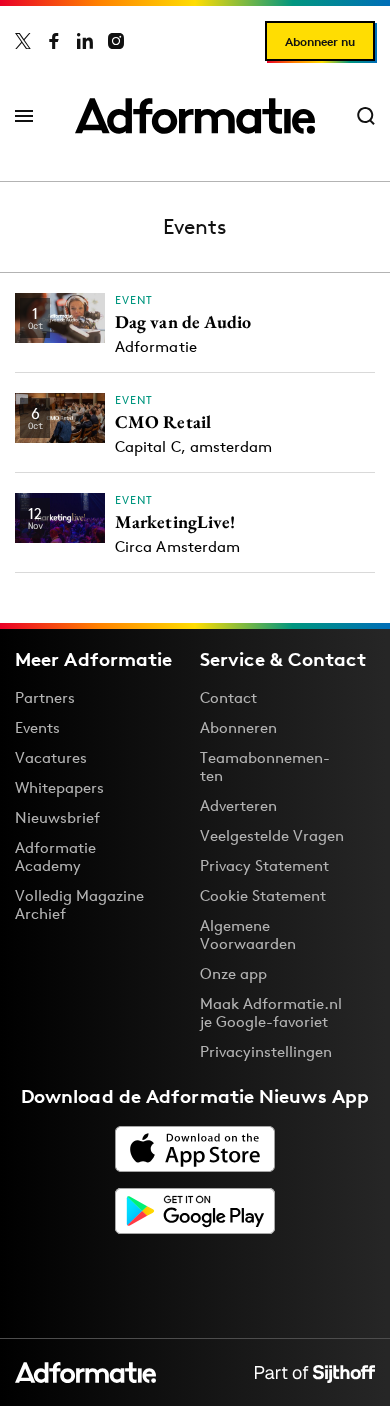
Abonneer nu (320, 41)
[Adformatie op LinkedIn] (85, 41)
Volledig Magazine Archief (79, 904)
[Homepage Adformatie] (195, 116)
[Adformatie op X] (23, 41)
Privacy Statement (264, 865)
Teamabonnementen (265, 766)
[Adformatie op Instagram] (116, 41)
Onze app (233, 973)
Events (37, 727)
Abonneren (238, 727)
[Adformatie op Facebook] (54, 41)
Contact (228, 697)
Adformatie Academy (55, 856)
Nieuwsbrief (57, 817)
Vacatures (51, 757)
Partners (45, 697)
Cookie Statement (263, 895)
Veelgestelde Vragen (272, 835)
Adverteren (238, 805)
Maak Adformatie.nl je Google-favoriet (271, 1012)
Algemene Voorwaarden (248, 934)
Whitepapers (59, 787)
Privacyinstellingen (266, 1052)
